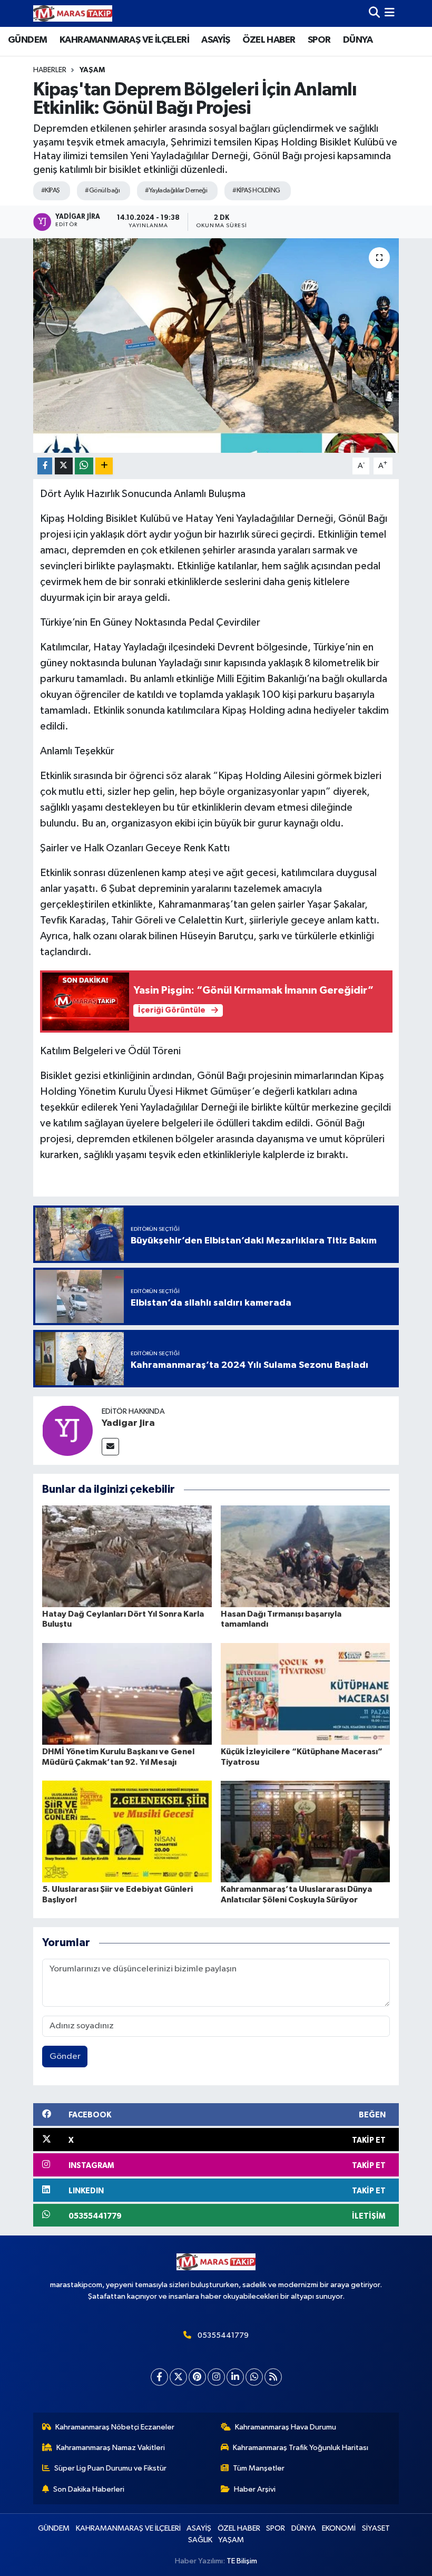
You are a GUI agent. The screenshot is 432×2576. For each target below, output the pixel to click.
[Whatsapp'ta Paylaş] (84, 466)
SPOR (319, 40)
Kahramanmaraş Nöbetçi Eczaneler (115, 2427)
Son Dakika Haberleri (89, 2489)
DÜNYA (358, 40)
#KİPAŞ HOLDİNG (256, 191)
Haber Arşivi (255, 2489)
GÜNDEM (27, 40)
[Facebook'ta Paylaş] (45, 466)
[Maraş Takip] (73, 13)
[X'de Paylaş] (64, 466)
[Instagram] (216, 2377)
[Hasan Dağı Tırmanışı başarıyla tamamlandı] (306, 1556)
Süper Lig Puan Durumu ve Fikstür (110, 2468)
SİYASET (376, 2528)
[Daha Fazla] (104, 466)
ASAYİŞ (215, 40)
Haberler (50, 70)
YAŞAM (92, 70)
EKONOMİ (339, 2528)
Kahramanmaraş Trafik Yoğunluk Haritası (301, 2448)
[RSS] (273, 2377)
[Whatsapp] (254, 2377)
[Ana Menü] (390, 13)
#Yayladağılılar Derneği (176, 191)
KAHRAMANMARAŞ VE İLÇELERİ (124, 40)
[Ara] (374, 13)
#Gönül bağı (102, 191)
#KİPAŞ (51, 191)
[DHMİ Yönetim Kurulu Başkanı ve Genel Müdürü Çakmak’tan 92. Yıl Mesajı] (127, 1694)
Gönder (65, 2057)
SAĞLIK (200, 2540)
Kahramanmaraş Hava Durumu (286, 2427)
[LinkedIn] (235, 2377)
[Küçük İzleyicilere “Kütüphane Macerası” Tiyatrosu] (306, 1694)
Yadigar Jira (128, 1423)
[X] (178, 2377)
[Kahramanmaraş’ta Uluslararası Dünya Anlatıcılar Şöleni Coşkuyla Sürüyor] (306, 1831)
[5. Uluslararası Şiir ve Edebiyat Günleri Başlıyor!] (127, 1831)
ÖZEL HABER (269, 40)
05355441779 (223, 2335)
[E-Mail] (110, 1447)
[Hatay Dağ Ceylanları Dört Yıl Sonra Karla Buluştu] (127, 1556)
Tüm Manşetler (259, 2468)
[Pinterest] (197, 2377)
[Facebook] (159, 2377)
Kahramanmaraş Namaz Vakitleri (111, 2448)
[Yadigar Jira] (67, 1430)
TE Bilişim (242, 2561)
